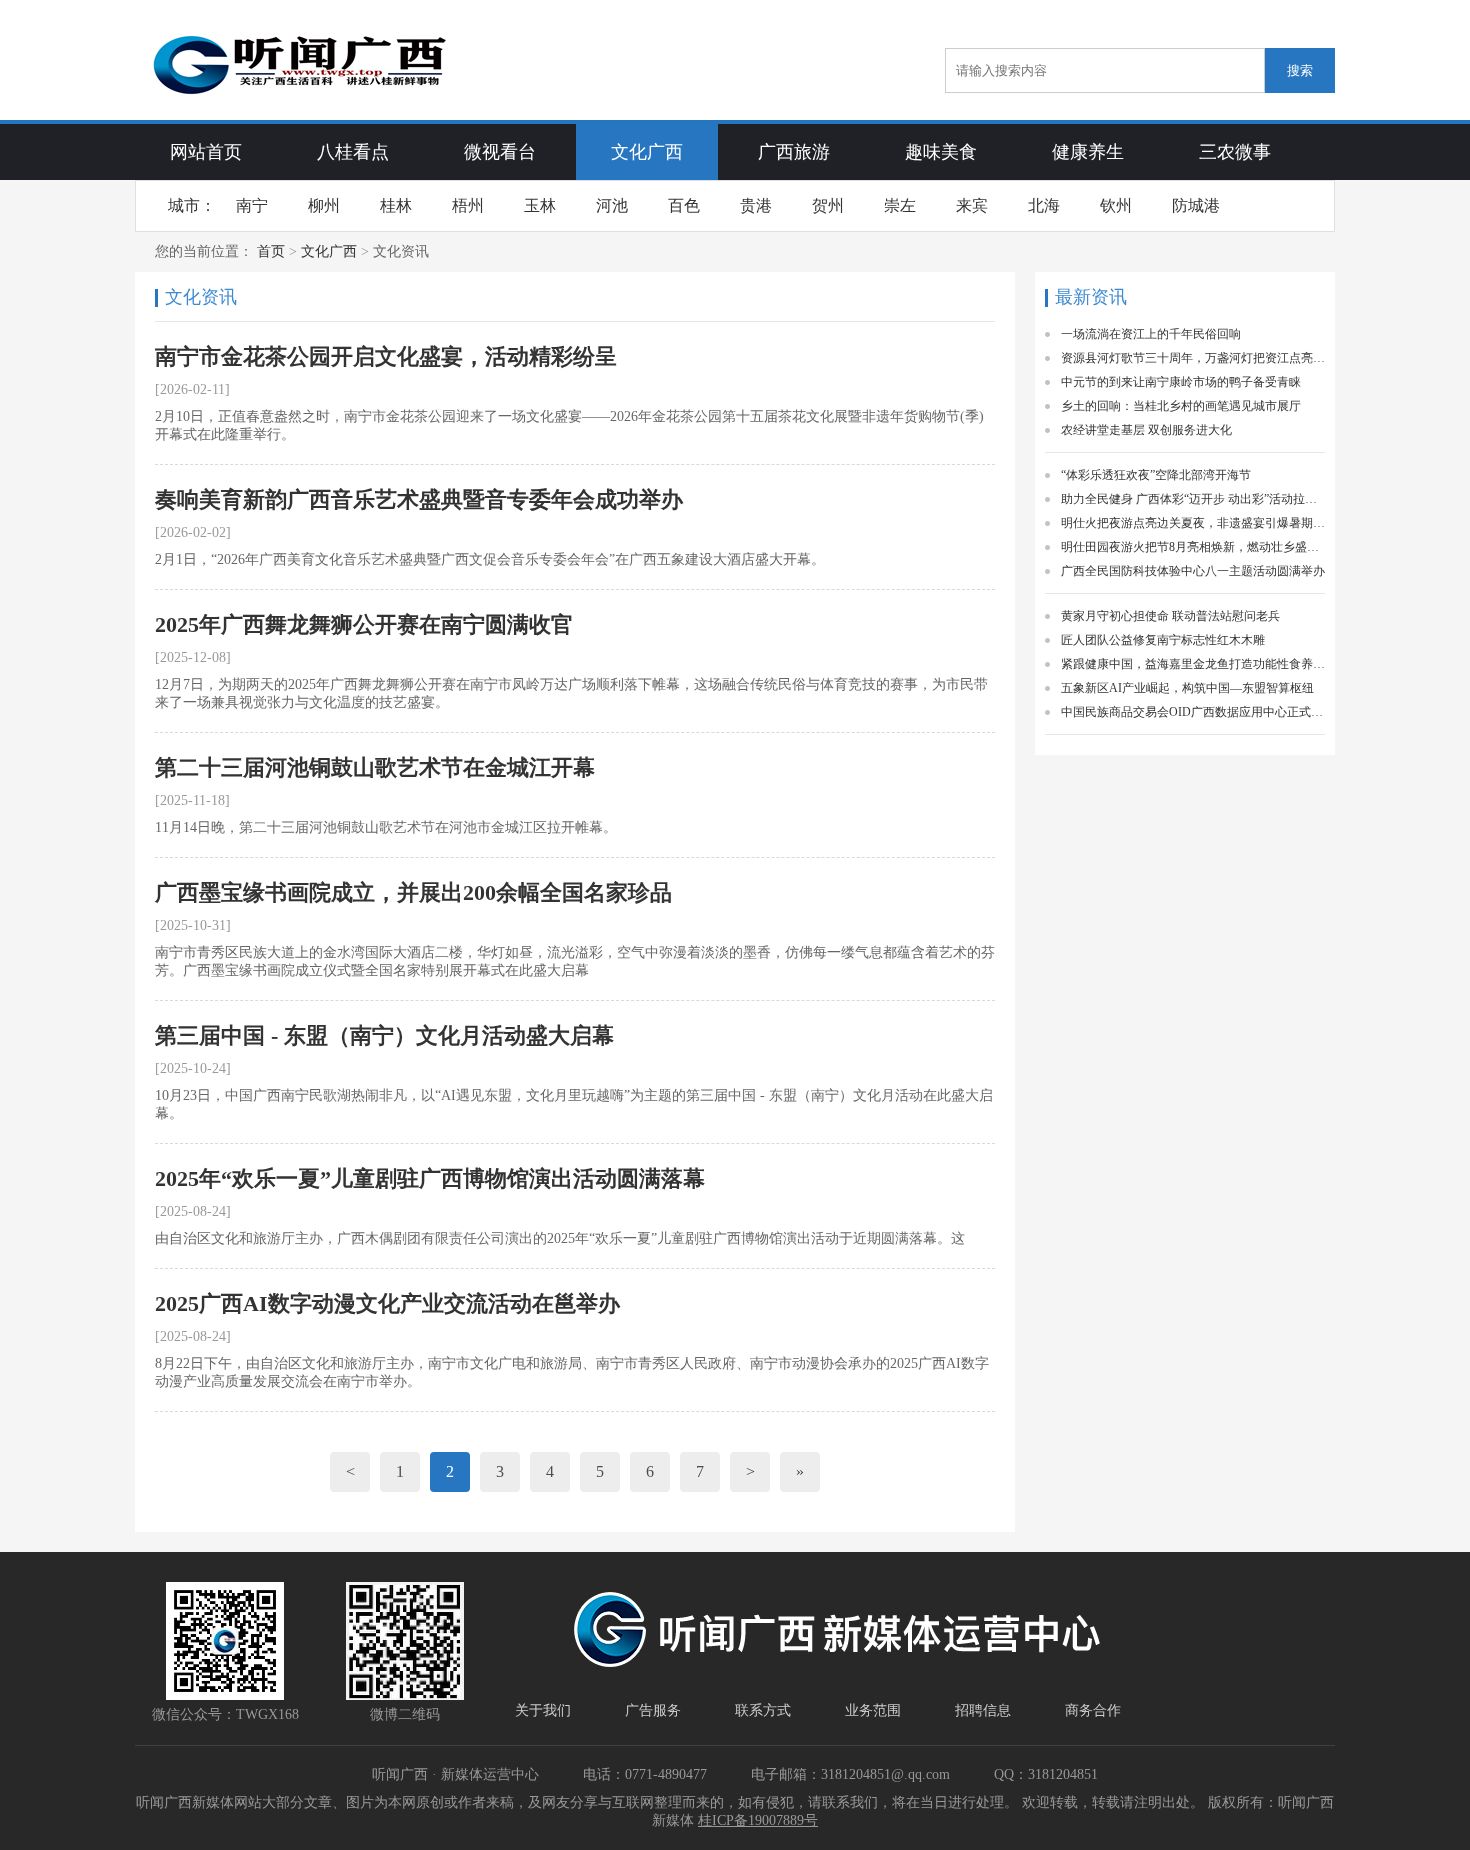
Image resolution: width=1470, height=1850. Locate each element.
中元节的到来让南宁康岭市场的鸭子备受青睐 (1181, 382)
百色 (684, 205)
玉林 (540, 205)
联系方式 (763, 1710)
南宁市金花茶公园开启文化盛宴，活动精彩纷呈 (386, 356)
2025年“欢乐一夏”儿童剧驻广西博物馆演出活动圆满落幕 (430, 1178)
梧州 (468, 205)
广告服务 (653, 1710)
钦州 (1116, 205)
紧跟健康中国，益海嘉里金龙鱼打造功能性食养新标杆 (1193, 664)
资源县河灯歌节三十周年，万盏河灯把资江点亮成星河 (1193, 358)
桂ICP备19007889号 (758, 1820)
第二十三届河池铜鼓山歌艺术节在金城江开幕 (375, 767)
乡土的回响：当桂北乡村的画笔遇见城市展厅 (1181, 406)
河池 (612, 205)
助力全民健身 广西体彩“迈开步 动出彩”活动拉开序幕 (1193, 499)
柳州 (324, 205)
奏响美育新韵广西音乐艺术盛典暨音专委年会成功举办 (419, 499)
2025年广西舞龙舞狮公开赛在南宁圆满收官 (364, 624)
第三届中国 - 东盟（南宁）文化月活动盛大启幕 (384, 1035)
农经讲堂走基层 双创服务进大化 (1146, 430)
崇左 (900, 205)
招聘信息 (983, 1710)
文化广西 (329, 251)
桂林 (396, 205)
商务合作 (1093, 1710)
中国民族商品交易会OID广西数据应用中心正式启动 (1193, 712)
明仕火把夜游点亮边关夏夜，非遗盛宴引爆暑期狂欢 (1193, 523)
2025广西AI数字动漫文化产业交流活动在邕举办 (387, 1303)
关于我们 (543, 1710)
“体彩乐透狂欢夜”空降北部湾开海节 (1156, 475)
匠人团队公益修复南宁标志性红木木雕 (1163, 640)
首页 (271, 251)
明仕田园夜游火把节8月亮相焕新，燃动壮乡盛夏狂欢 (1193, 547)
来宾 (972, 205)
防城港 (1196, 205)
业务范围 (873, 1710)
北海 (1044, 205)
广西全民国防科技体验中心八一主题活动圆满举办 (1193, 571)
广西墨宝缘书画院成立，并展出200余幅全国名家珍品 (413, 892)
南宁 (252, 205)
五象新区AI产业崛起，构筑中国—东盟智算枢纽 (1187, 688)
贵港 (756, 205)
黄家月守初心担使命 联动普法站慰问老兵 (1170, 616)
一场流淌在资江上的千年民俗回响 (1151, 334)
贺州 (828, 205)
